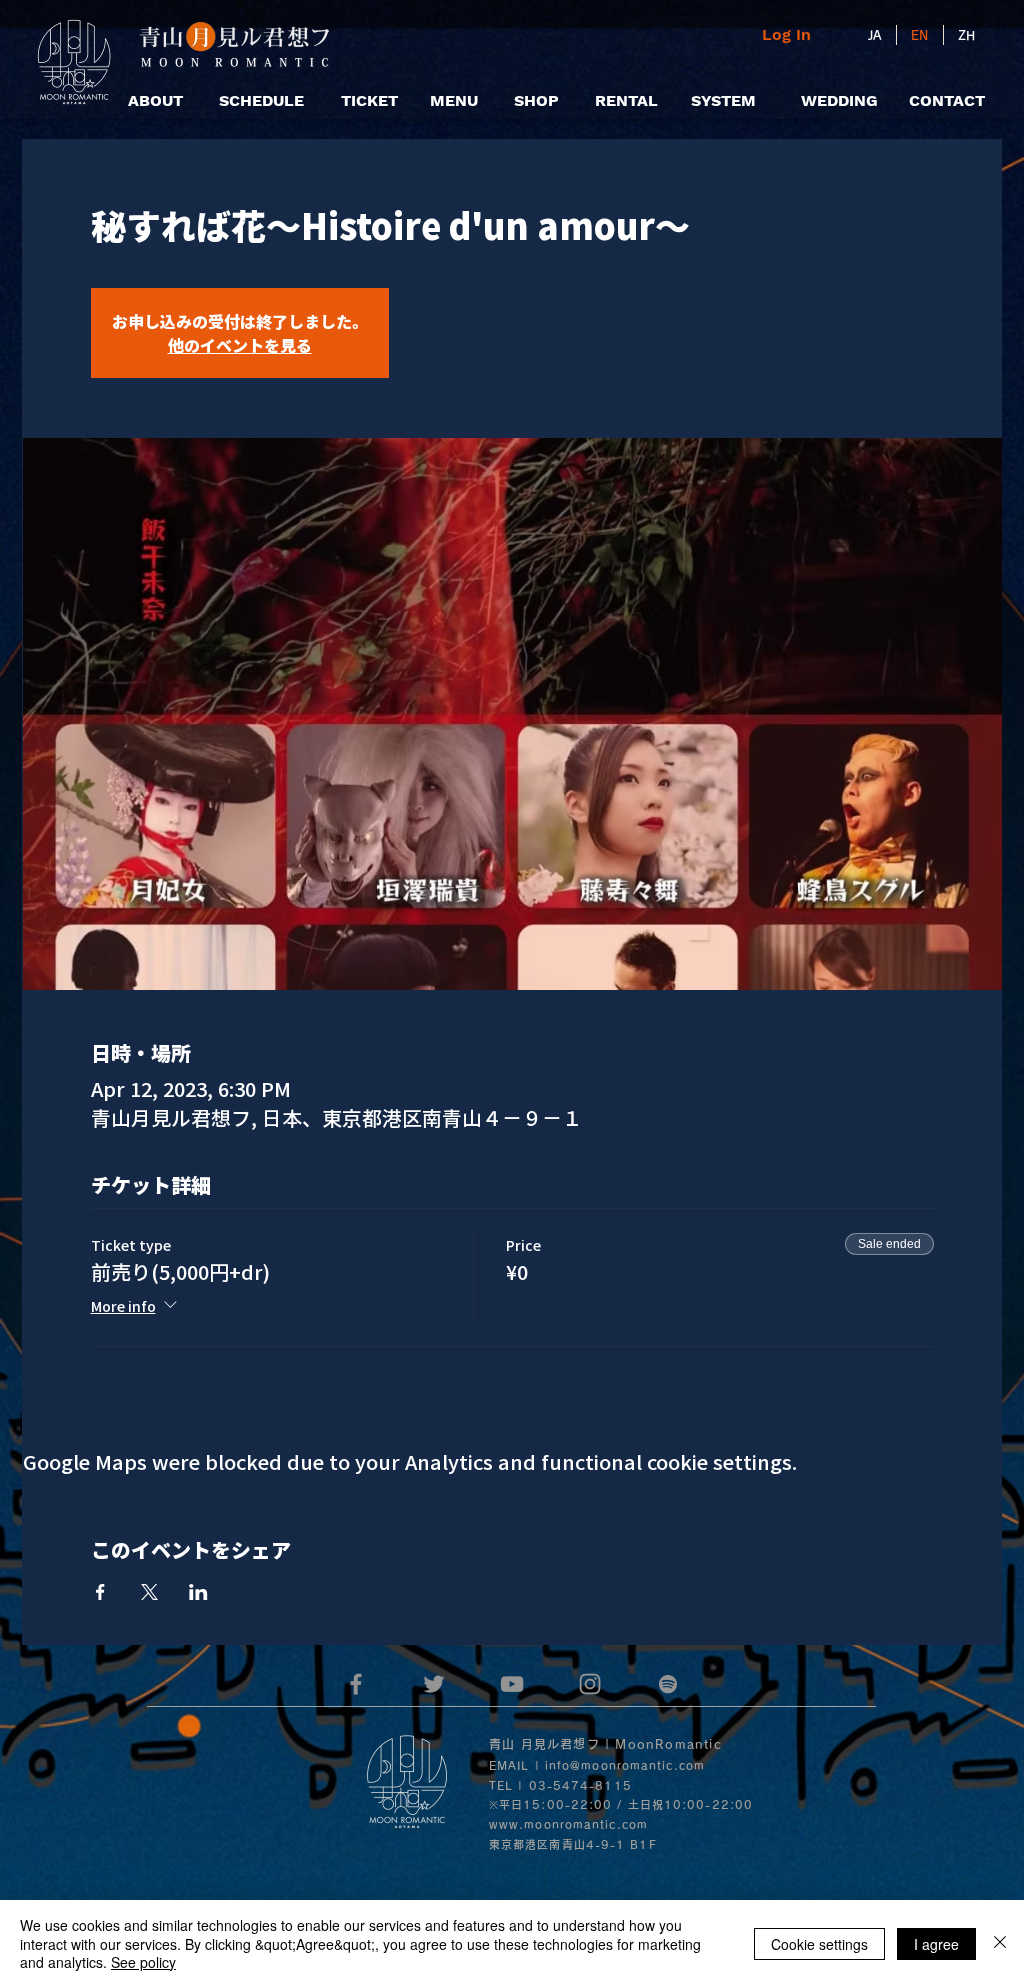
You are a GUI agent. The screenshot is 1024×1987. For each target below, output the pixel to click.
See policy (143, 1962)
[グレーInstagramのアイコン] (590, 1684)
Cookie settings (819, 1944)
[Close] (1000, 1943)
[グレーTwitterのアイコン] (434, 1684)
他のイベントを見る (240, 345)
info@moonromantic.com (625, 1765)
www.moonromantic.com (568, 1824)
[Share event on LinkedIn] (198, 1592)
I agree (936, 1944)
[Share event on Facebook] (100, 1592)
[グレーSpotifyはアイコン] (668, 1684)
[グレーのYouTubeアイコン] (512, 1684)
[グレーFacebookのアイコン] (356, 1684)
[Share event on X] (149, 1592)
